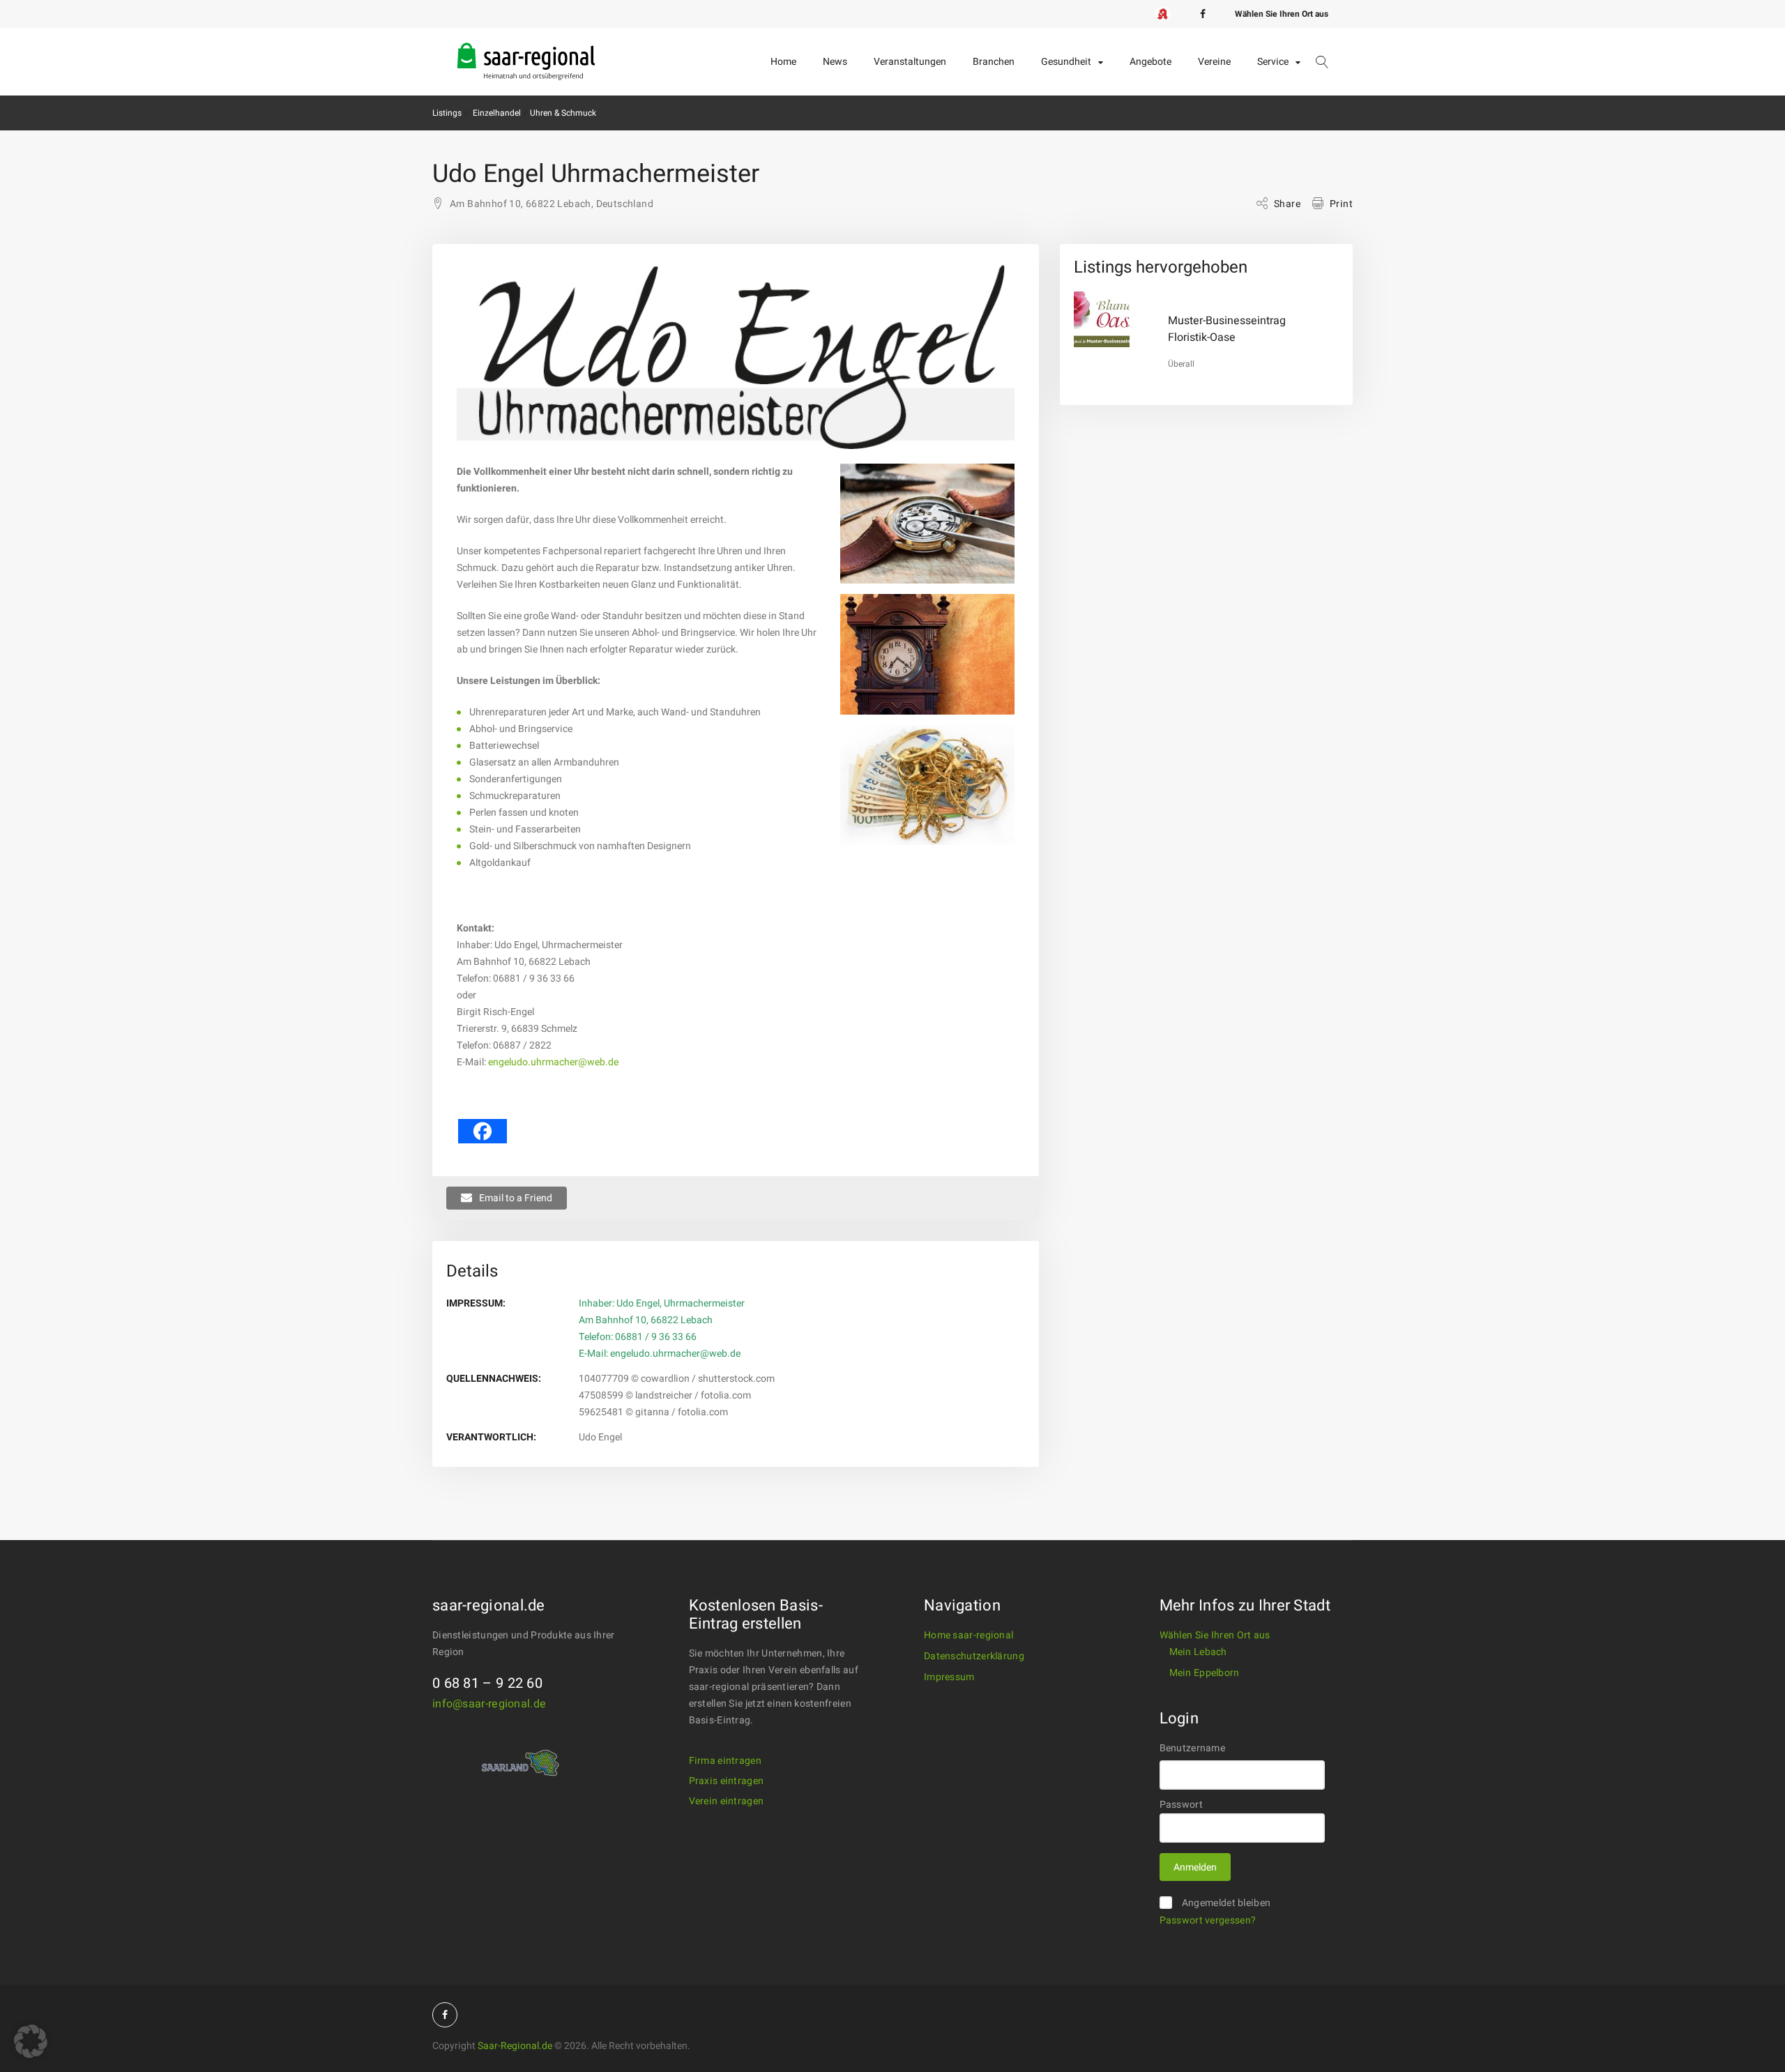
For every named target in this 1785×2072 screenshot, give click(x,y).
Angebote (1150, 62)
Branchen (994, 62)
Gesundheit (1066, 62)
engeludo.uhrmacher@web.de (553, 1062)
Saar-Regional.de (515, 2046)
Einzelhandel (497, 113)
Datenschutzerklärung (974, 1656)
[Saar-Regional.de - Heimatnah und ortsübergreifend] (526, 50)
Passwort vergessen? (1208, 1920)
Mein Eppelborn (1205, 1673)
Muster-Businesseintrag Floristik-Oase (1227, 329)
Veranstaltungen (910, 62)
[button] (31, 2041)
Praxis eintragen (727, 1781)
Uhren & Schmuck (563, 113)
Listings (447, 113)
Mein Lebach (1198, 1652)
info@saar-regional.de (489, 1704)
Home (783, 62)
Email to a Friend (516, 1198)
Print (1341, 204)
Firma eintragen (726, 1761)
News (835, 62)
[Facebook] (1203, 14)
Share (1287, 204)
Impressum (949, 1677)
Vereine (1214, 62)
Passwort (1181, 1805)
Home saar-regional (969, 1635)
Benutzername (1193, 1748)
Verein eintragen (727, 1801)
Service (1273, 62)
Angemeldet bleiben (1226, 1903)
